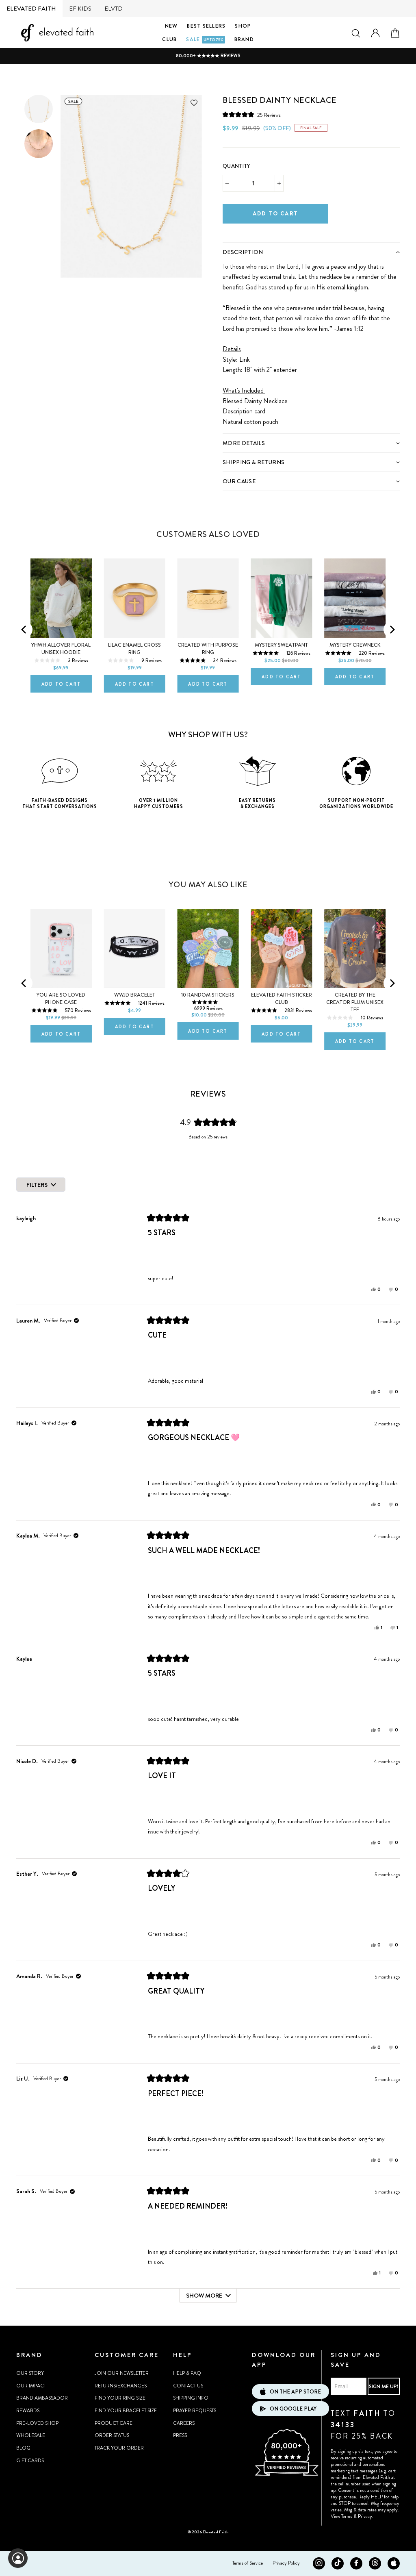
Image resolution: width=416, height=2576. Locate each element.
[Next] (392, 630)
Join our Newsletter (122, 2373)
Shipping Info (191, 2398)
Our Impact (31, 2386)
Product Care (114, 2423)
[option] (208, 56)
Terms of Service (248, 2563)
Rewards (28, 2411)
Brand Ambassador (42, 2398)
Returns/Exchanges (121, 2386)
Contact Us (188, 2386)
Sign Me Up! (383, 2386)
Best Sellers (206, 26)
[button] (252, 114)
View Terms (341, 2516)
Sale (205, 39)
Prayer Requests (195, 2411)
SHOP (243, 26)
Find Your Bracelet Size (126, 2411)
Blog (23, 2448)
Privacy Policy (286, 2563)
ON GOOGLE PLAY (293, 2409)
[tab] (311, 252)
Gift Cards (30, 2461)
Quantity (236, 166)
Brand (244, 39)
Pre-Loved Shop (37, 2423)
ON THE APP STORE (295, 2392)
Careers (184, 2423)
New (171, 26)
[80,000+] (286, 2475)
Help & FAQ (187, 2373)
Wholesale (31, 2435)
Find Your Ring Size (120, 2398)
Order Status (112, 2435)
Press (180, 2435)
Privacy (365, 2516)
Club (169, 39)
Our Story (30, 2373)
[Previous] (24, 630)
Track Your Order (119, 2448)
